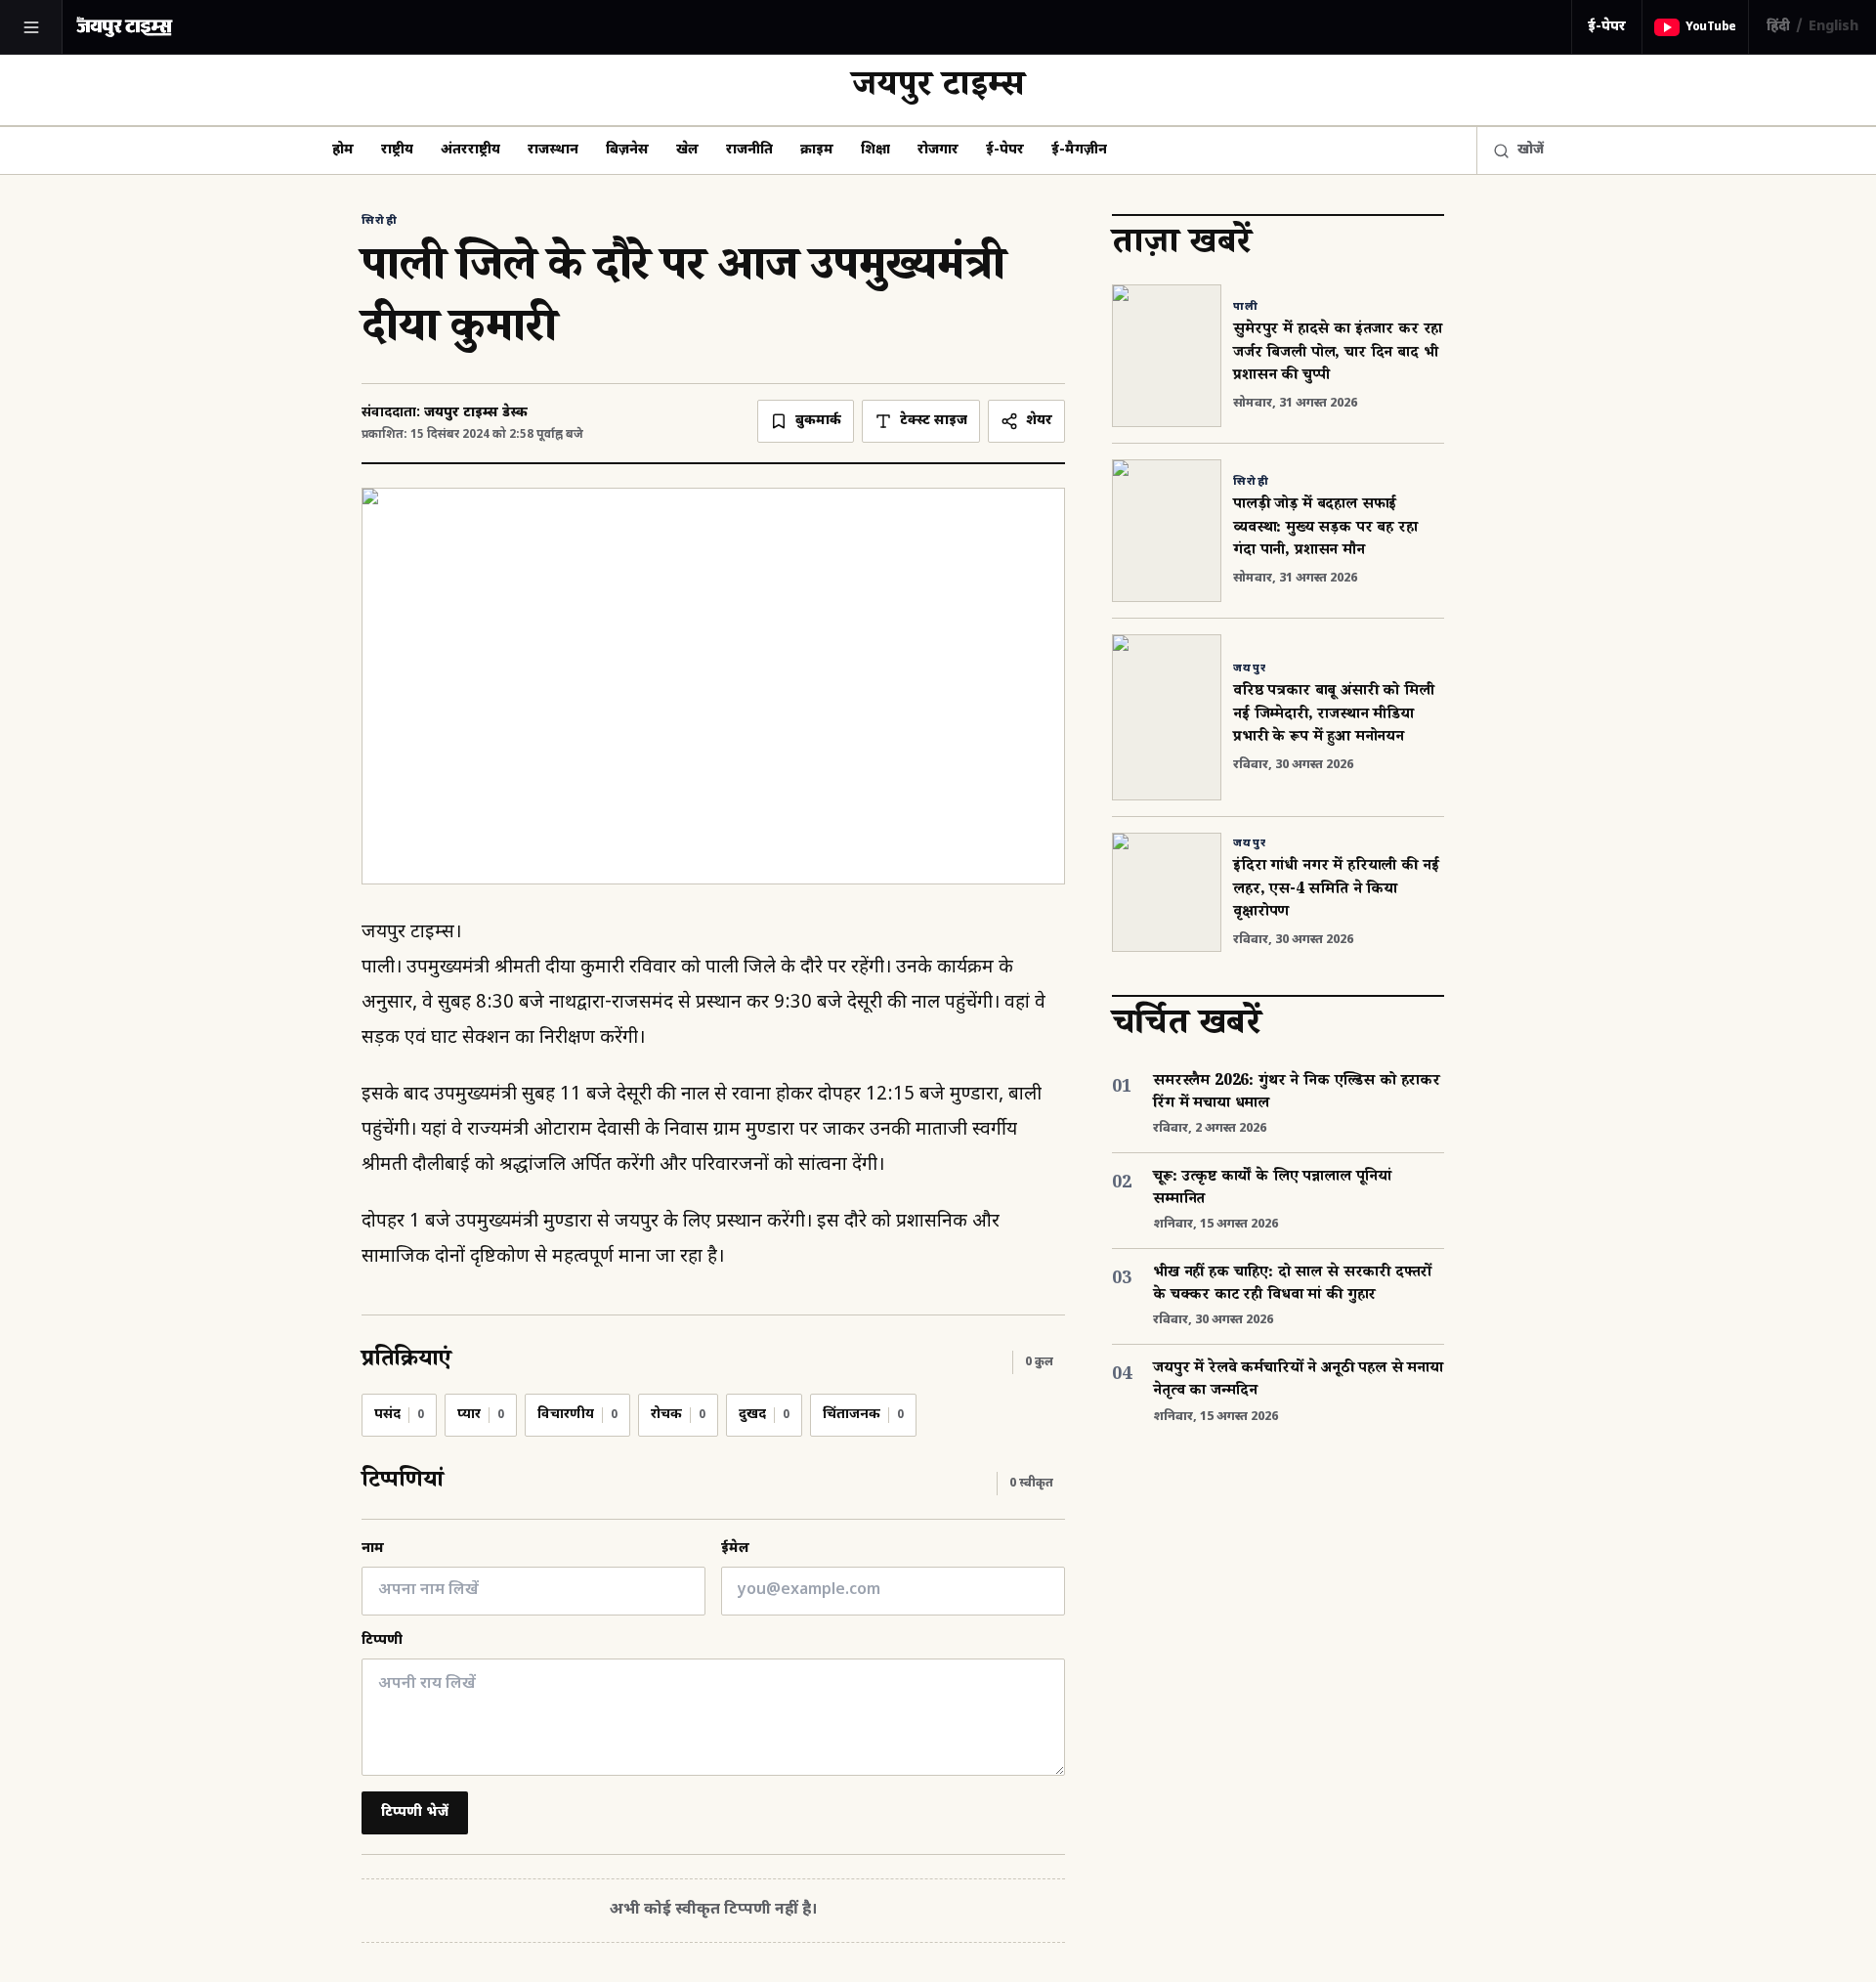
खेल (687, 150)
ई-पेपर (1607, 27)
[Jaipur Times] (124, 27)
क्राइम (817, 150)
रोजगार (938, 150)
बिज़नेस (627, 150)
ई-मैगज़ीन (1079, 150)
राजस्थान (553, 150)
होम (343, 150)
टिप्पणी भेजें (415, 1812)
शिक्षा (875, 150)
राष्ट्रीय (397, 150)
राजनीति (749, 150)
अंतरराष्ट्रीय (470, 150)
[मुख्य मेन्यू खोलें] (31, 27)
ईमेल (735, 1549)
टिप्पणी (382, 1640)
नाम (373, 1549)
